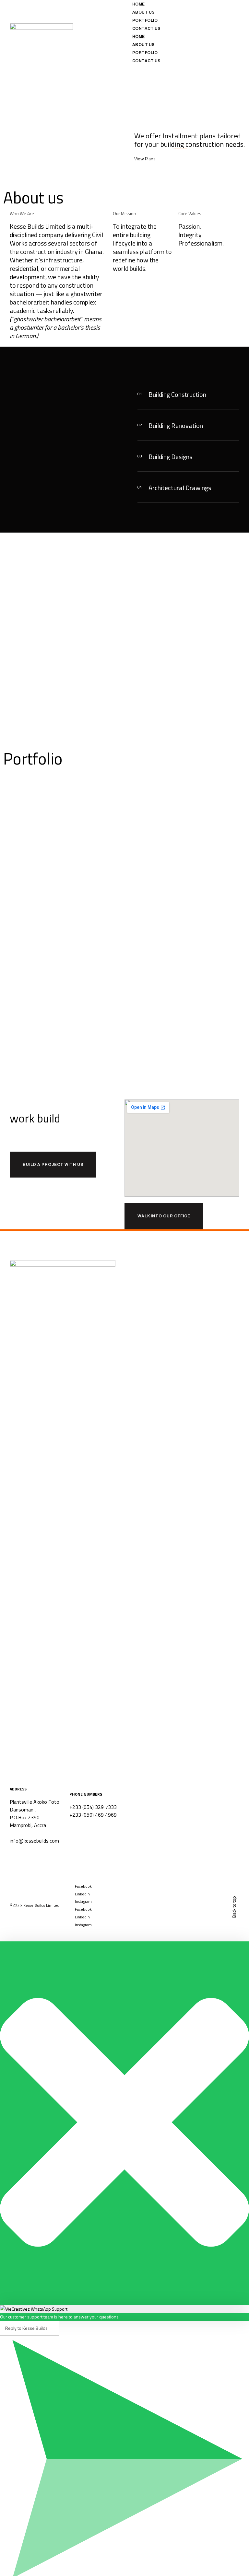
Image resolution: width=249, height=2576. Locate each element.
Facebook (83, 1886)
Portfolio (145, 20)
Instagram (83, 1901)
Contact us (146, 29)
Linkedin (82, 1894)
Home (139, 4)
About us (143, 12)
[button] (190, 394)
